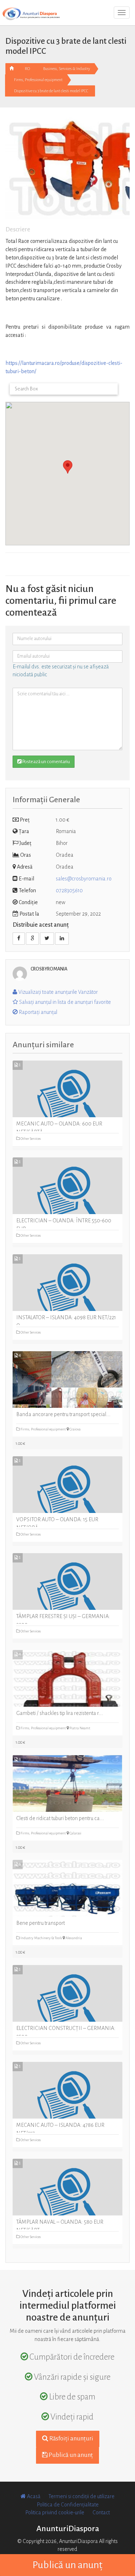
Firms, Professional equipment (38, 80)
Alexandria (73, 1938)
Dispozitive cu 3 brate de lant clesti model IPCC (51, 91)
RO (27, 69)
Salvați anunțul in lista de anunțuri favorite (64, 1002)
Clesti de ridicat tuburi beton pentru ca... (60, 1818)
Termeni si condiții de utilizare (82, 2496)
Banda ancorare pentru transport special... (63, 1414)
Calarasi (75, 1833)
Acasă (33, 2496)
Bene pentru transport (40, 1923)
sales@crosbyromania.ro (84, 879)
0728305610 (69, 890)
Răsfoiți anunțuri (71, 2439)
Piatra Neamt (80, 1728)
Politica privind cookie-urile (55, 2512)
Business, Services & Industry (67, 69)
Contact (101, 2512)
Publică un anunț (70, 2455)
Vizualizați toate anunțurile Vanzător (58, 992)
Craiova (75, 1429)
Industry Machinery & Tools (41, 1938)
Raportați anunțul (37, 1012)
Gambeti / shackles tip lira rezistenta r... (60, 1713)
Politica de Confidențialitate (68, 2505)
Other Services (30, 1139)
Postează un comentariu (46, 762)
